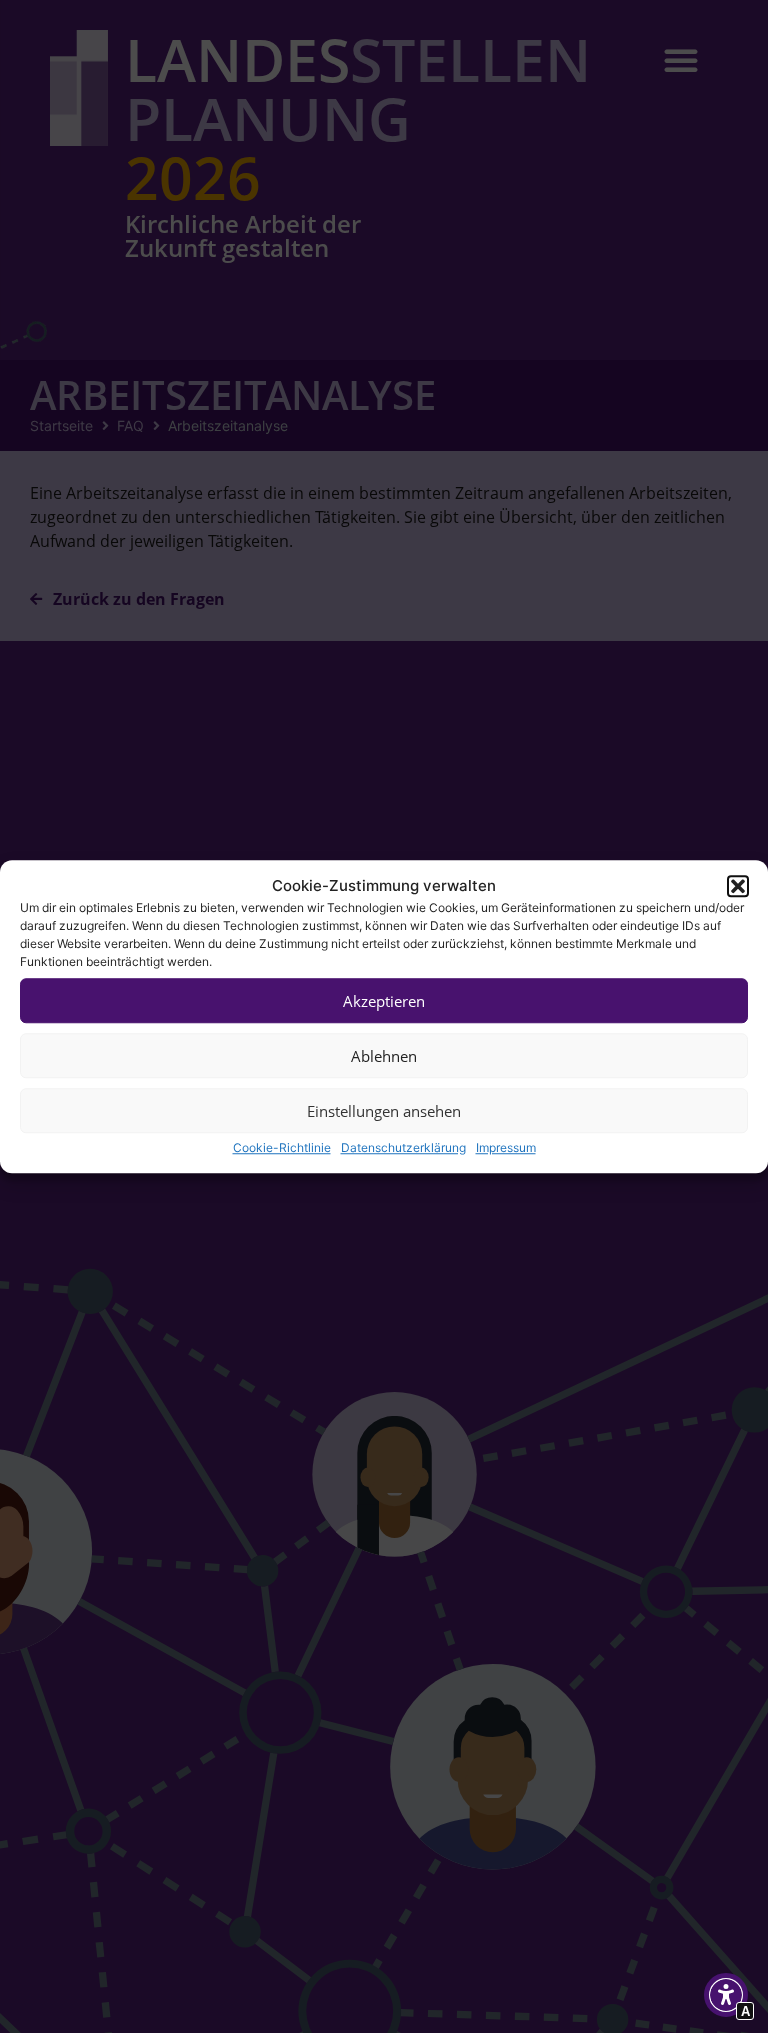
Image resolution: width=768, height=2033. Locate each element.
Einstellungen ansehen (384, 1111)
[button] (738, 886)
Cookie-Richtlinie (282, 1147)
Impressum (506, 1147)
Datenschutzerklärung (403, 1147)
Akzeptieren (384, 1001)
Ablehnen (384, 1056)
